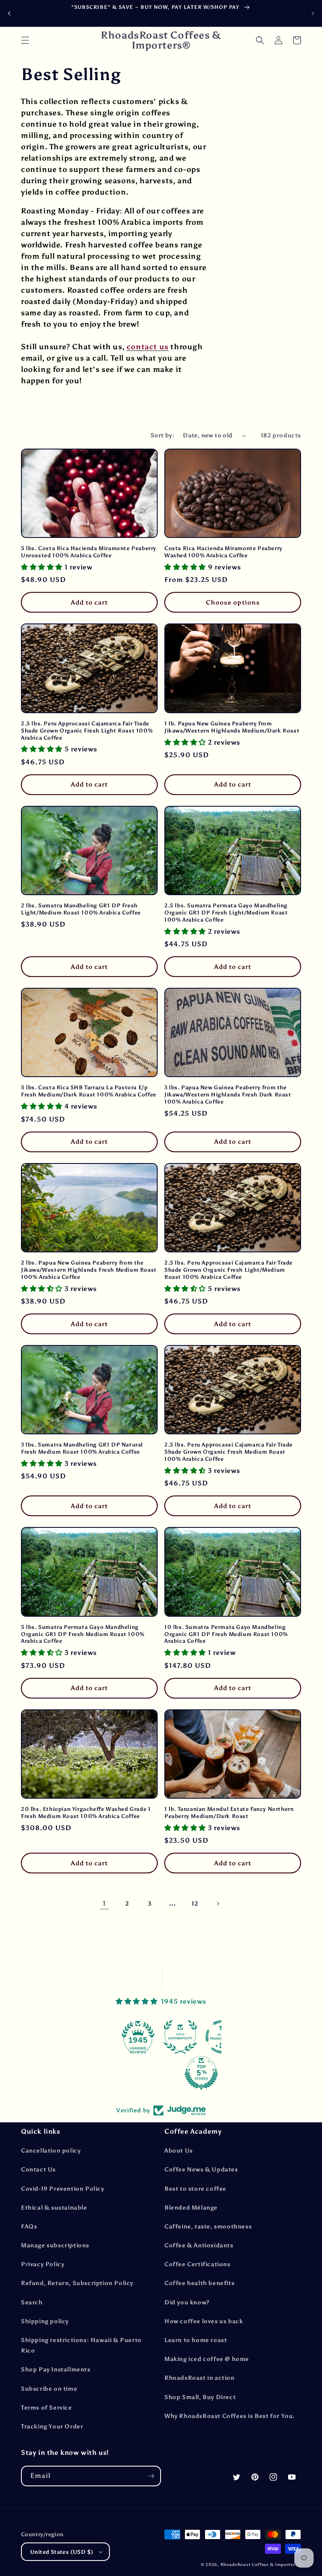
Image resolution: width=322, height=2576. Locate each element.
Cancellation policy (51, 2151)
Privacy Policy (43, 2264)
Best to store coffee (195, 2189)
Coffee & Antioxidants (199, 2245)
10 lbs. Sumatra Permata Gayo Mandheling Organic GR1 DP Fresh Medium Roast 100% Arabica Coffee (226, 1634)
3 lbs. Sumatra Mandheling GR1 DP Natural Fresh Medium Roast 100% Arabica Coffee (82, 1448)
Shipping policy (45, 2321)
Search (32, 2302)
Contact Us (38, 2170)
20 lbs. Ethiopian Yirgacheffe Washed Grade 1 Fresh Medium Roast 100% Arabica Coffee (86, 1813)
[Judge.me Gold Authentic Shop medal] (140, 2037)
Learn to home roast (196, 2340)
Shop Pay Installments (56, 2370)
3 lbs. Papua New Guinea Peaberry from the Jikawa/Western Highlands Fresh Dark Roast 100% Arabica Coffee (228, 1095)
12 (195, 1904)
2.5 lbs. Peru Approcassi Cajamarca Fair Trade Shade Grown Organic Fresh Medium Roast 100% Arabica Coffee (229, 1452)
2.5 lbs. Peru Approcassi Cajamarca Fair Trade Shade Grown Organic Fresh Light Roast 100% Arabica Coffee (87, 731)
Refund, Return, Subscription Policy (77, 2283)
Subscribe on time (49, 2389)
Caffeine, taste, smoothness (208, 2227)
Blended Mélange (191, 2208)
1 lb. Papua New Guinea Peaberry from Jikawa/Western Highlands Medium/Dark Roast (232, 727)
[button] (25, 40)
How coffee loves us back (204, 2321)
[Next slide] (313, 13)
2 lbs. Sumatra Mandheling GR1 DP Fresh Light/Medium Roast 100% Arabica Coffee (81, 909)
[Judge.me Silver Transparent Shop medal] (182, 2037)
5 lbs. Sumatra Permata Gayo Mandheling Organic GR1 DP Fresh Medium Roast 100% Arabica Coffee (83, 1634)
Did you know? (187, 2302)
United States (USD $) (62, 2552)
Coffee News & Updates (201, 2170)
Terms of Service (47, 2408)
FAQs (29, 2227)
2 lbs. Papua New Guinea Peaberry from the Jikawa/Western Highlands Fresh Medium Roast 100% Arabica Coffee (89, 1270)
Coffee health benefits (199, 2283)
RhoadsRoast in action (200, 2378)
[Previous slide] (9, 13)
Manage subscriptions (55, 2245)
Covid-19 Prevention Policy (63, 2189)
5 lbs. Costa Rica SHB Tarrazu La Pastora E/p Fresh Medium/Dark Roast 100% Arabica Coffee (89, 1091)
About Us (179, 2151)
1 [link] (104, 1903)
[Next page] (218, 1903)
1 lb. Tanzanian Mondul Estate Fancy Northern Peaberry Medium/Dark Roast (229, 1813)
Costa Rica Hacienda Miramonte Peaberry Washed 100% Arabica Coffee (223, 552)
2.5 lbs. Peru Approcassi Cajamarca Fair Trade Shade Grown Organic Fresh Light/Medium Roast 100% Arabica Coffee (229, 1270)
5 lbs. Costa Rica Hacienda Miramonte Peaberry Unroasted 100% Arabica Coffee (89, 552)
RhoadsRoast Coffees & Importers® (261, 2565)
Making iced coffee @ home (207, 2359)
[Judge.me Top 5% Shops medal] (161, 2073)
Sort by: (162, 435)
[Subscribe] (151, 2476)
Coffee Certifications (197, 2264)
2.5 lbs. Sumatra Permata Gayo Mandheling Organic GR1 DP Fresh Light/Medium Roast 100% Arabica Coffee (226, 913)
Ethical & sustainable (54, 2208)
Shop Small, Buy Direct (200, 2397)
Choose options (233, 602)
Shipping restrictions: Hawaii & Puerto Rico (81, 2345)
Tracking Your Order (52, 2427)
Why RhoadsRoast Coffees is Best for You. (230, 2416)
